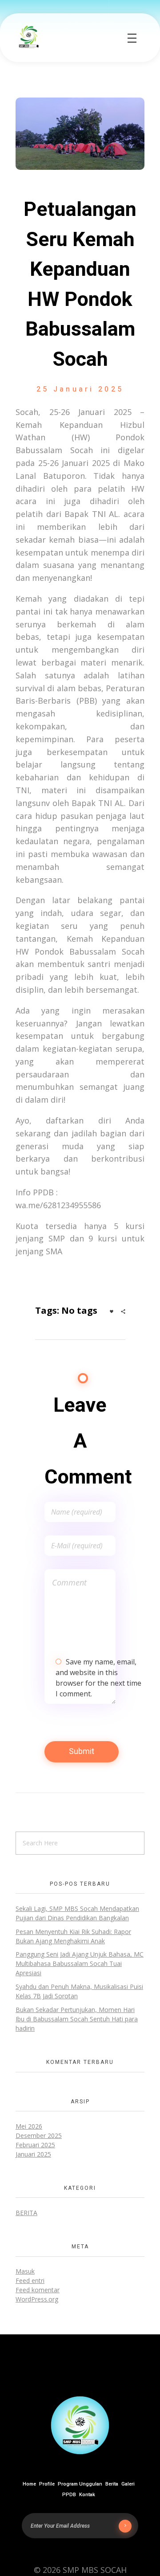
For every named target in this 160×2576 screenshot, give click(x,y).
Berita (26, 2213)
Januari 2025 (33, 2154)
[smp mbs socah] (29, 37)
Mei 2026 (29, 2126)
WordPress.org (37, 2299)
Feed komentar (38, 2290)
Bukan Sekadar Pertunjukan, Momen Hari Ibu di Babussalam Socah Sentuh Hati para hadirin (77, 2019)
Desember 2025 (39, 2136)
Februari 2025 (35, 2145)
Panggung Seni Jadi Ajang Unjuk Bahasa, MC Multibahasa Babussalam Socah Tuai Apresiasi (80, 1963)
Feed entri (30, 2280)
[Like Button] (112, 1311)
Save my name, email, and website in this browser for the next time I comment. (98, 1678)
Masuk (25, 2271)
